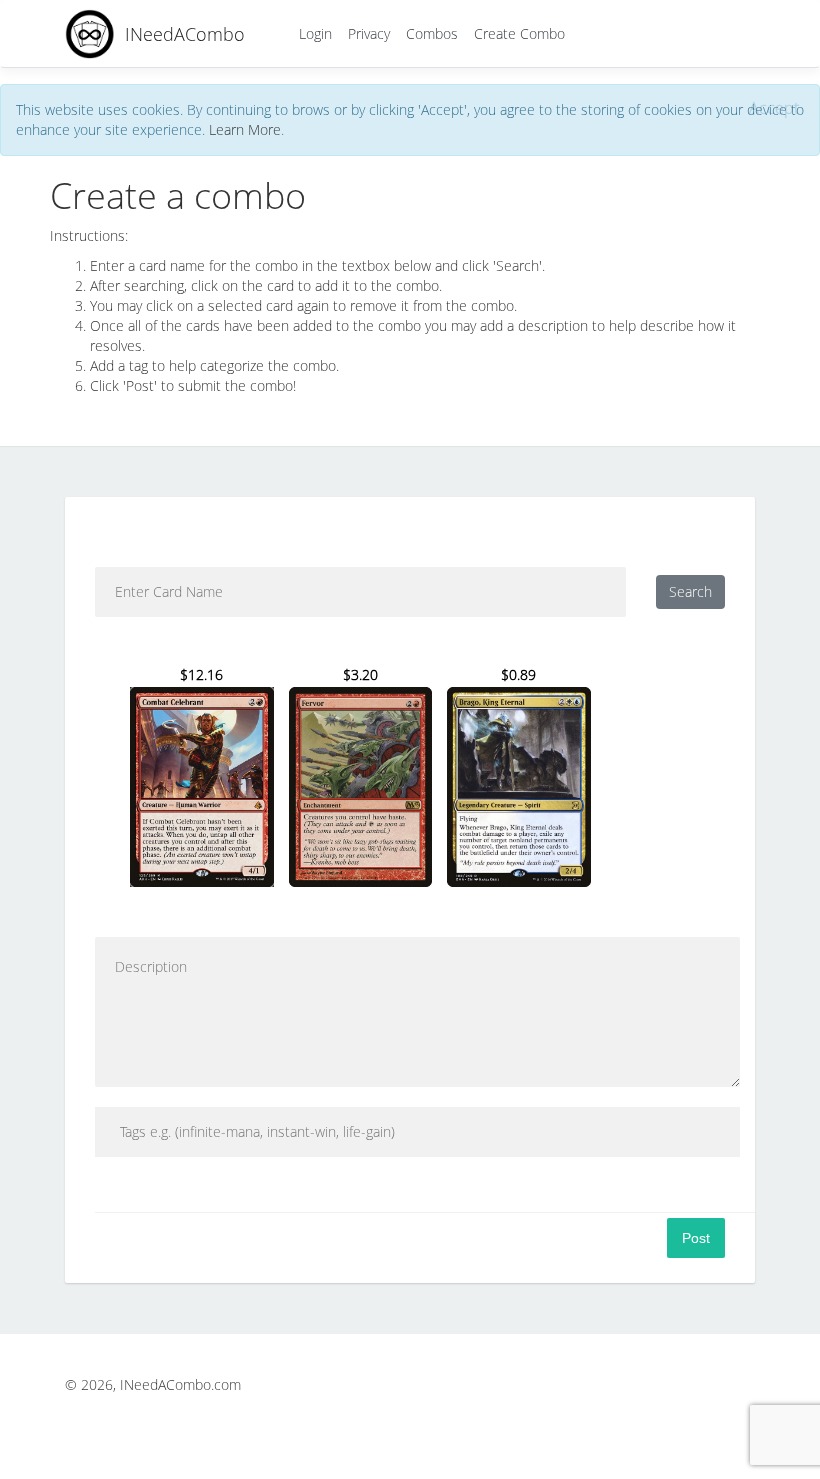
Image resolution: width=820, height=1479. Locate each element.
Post (696, 1238)
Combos (432, 33)
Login (315, 33)
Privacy (369, 33)
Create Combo (519, 33)
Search (690, 591)
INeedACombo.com (180, 1384)
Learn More (245, 129)
